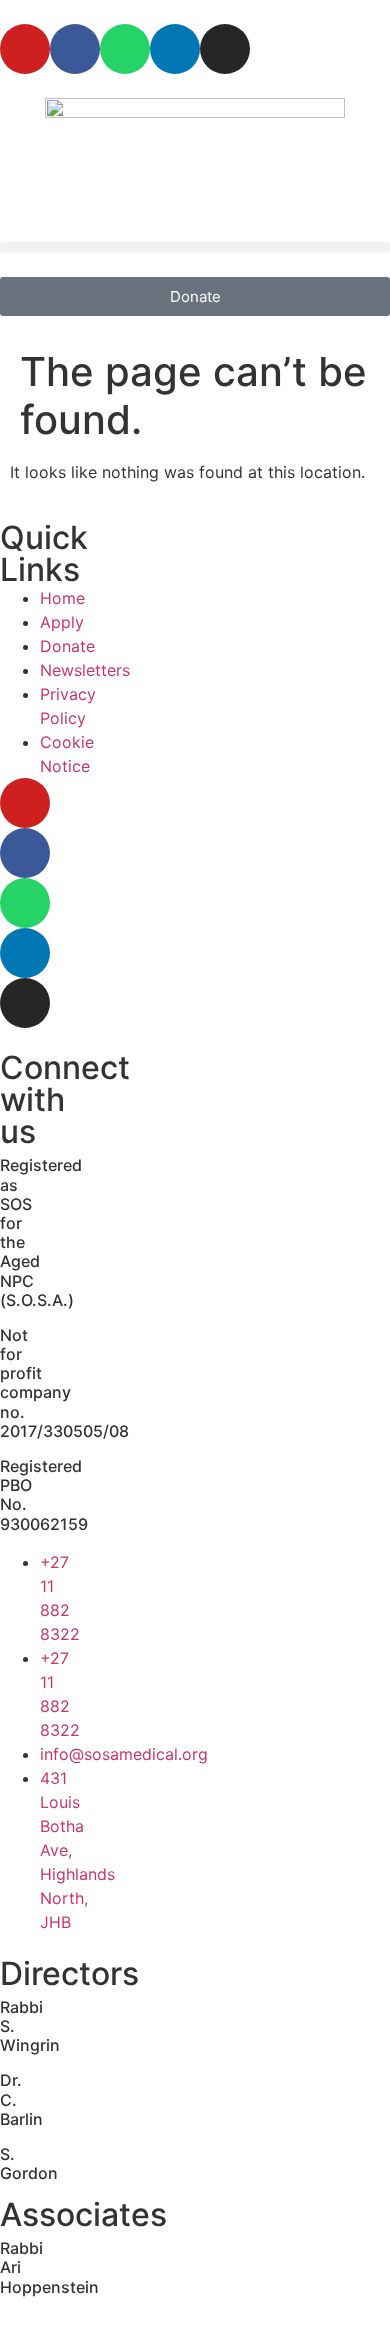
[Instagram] (225, 49)
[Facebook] (75, 49)
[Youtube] (25, 49)
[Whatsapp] (125, 49)
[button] (195, 247)
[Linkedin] (175, 49)
